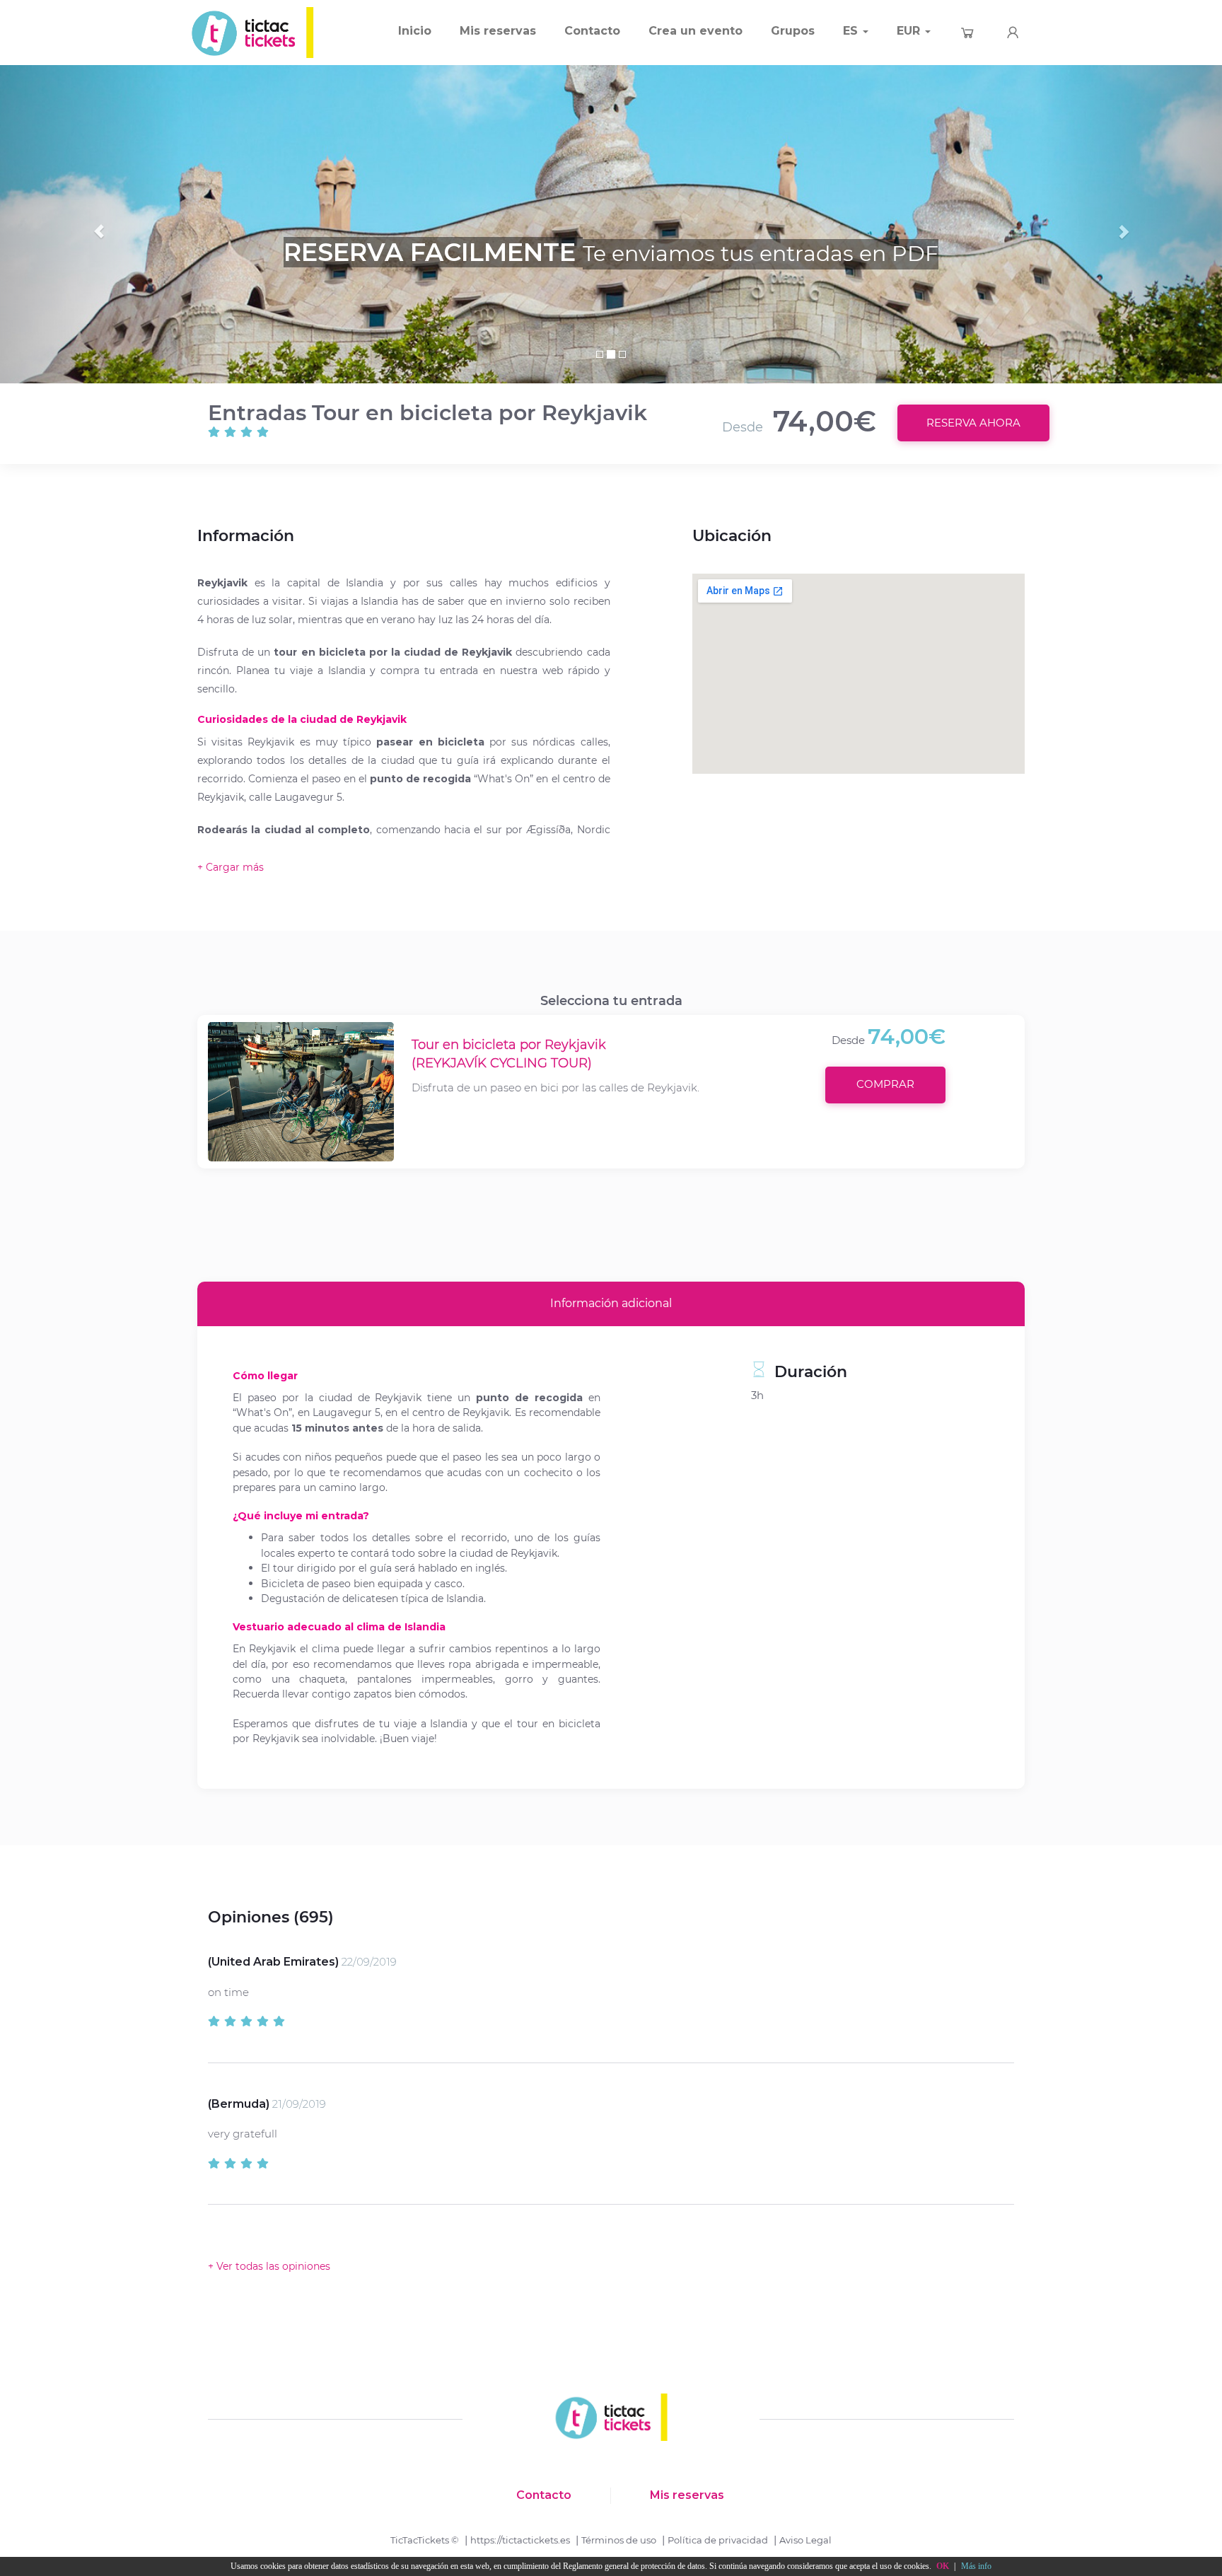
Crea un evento (696, 31)
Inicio (415, 31)
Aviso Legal (805, 2540)
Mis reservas (498, 31)
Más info (976, 2566)
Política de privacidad (718, 2540)
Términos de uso (619, 2540)
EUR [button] (910, 31)
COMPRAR (885, 1084)
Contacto (592, 31)
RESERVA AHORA (973, 423)
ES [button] (852, 31)
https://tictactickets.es (520, 2540)
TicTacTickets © (425, 2540)
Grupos (793, 31)
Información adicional (611, 1303)
